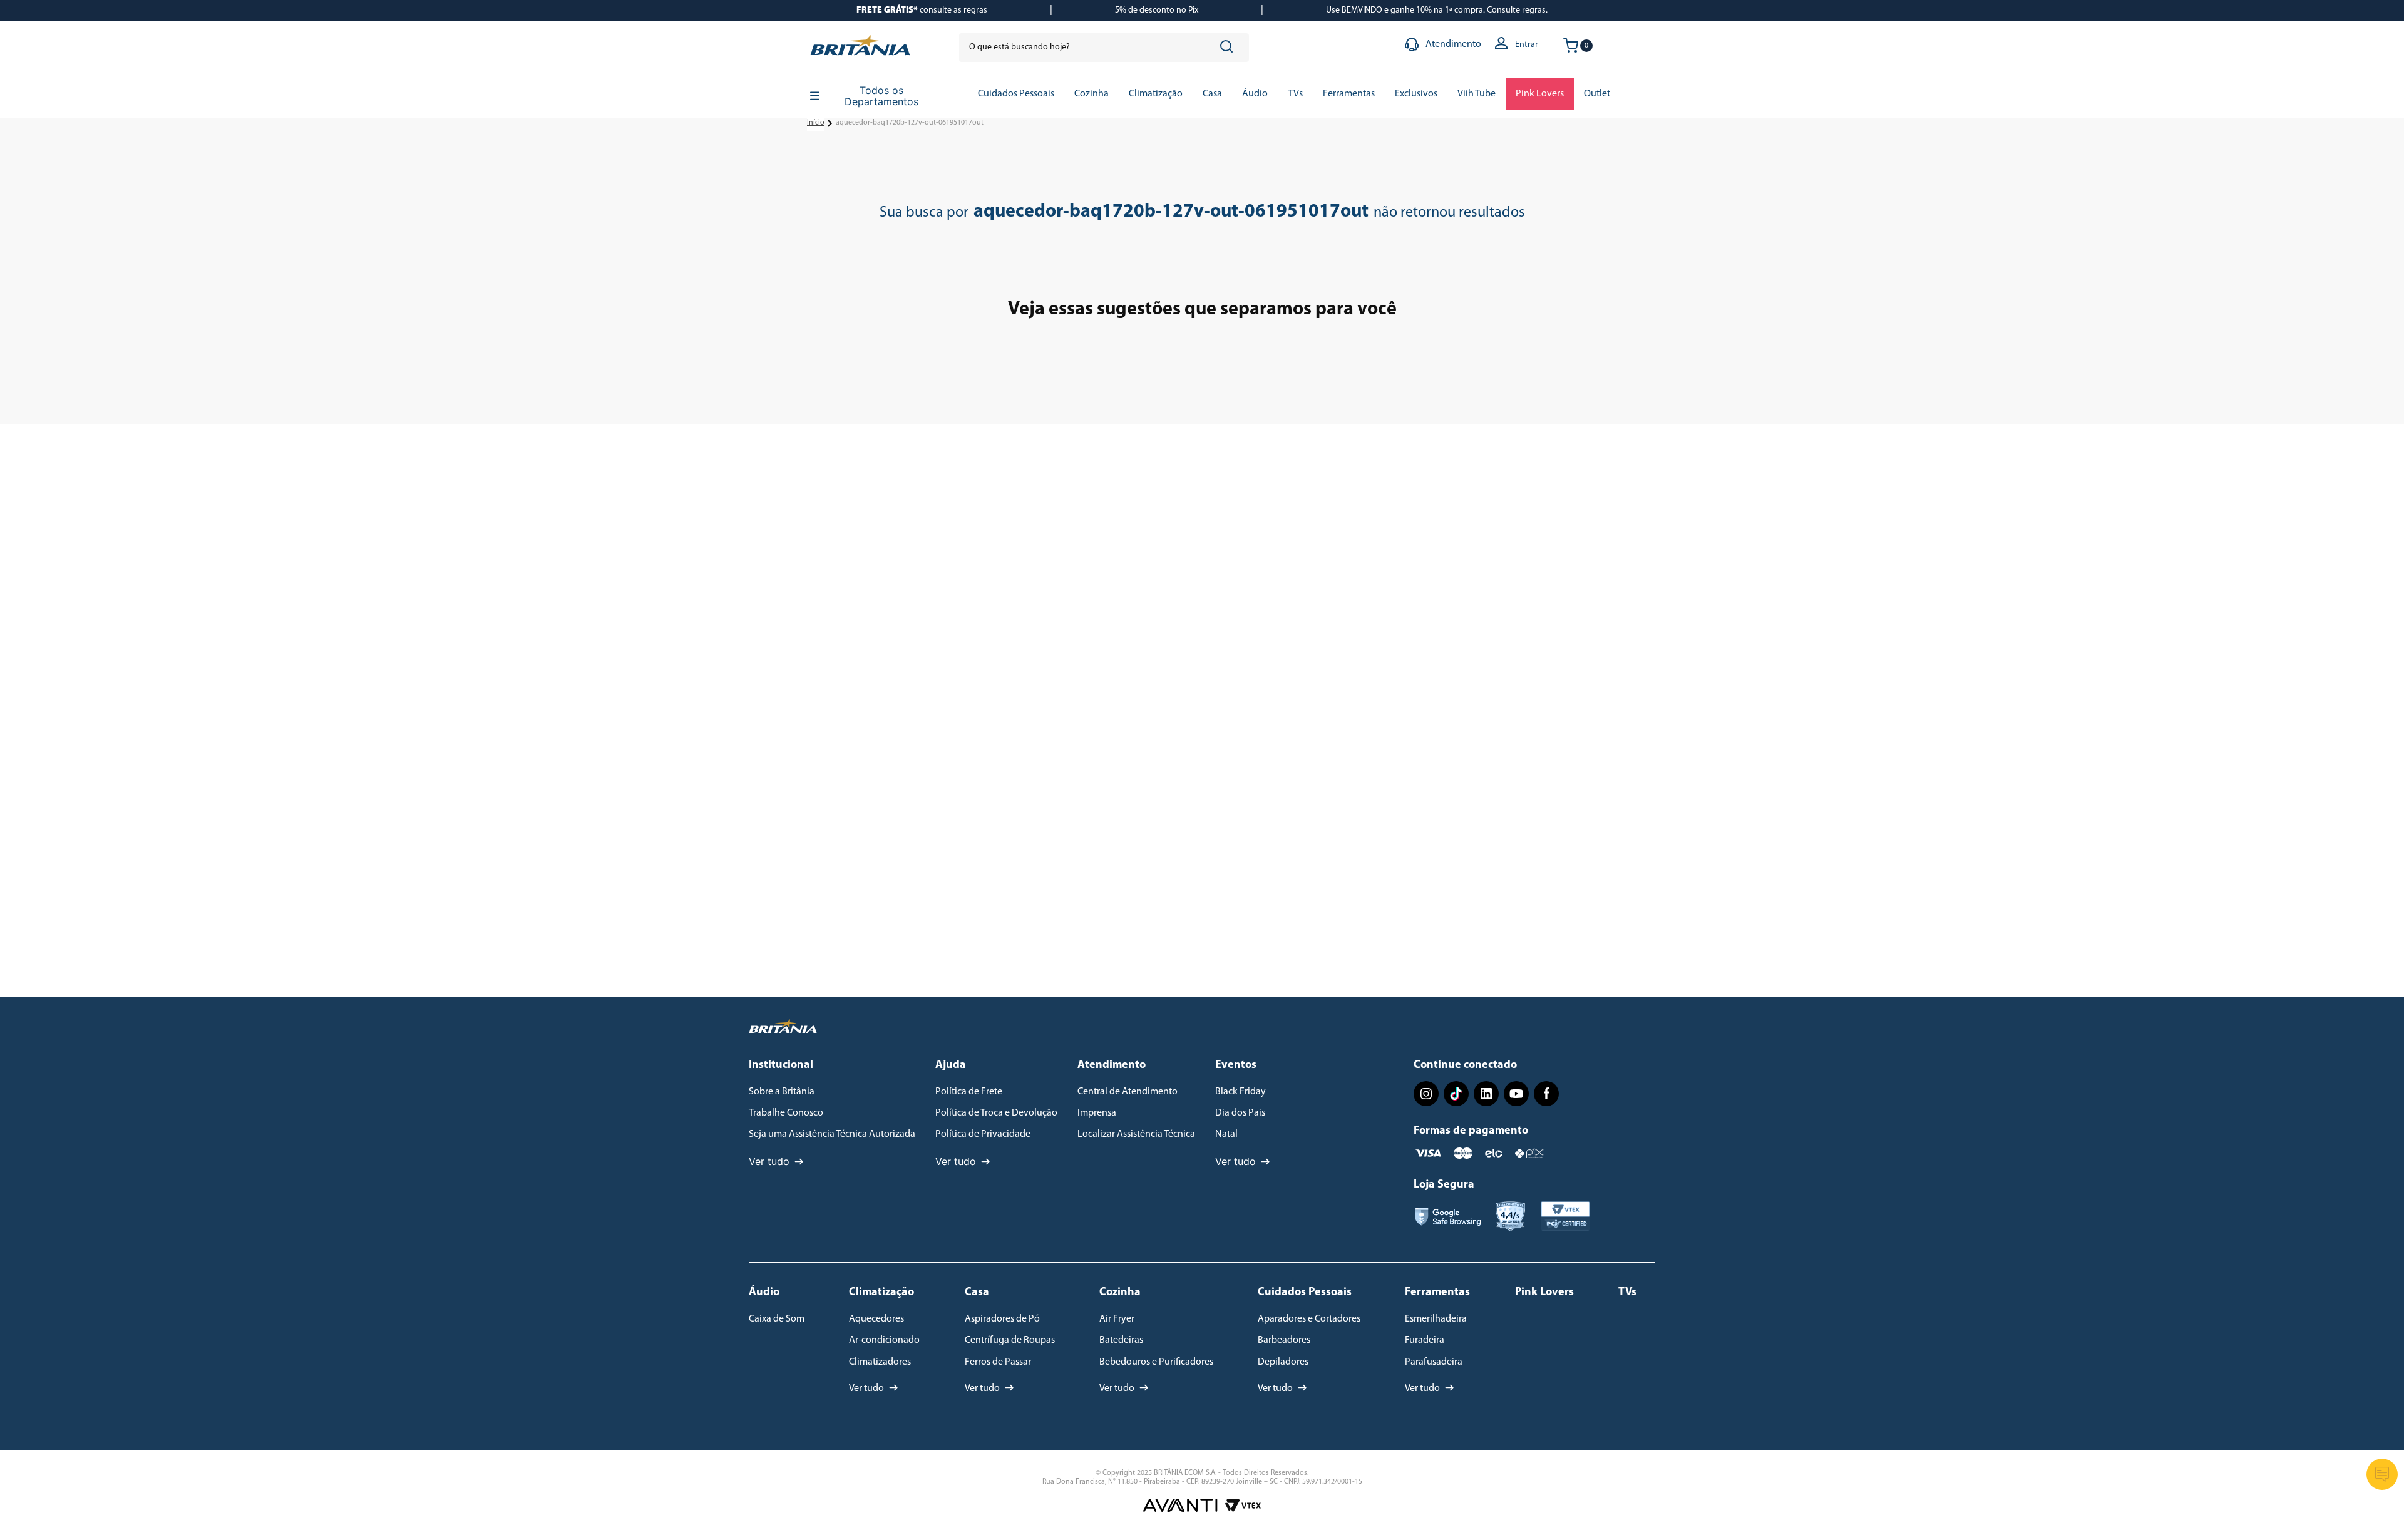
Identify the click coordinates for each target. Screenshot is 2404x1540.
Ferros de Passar (998, 1362)
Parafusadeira (1434, 1362)
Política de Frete (969, 1092)
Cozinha (1120, 1293)
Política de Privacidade (983, 1134)
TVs (1627, 1293)
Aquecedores (876, 1319)
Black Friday (1241, 1092)
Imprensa (1097, 1113)
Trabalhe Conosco (786, 1113)
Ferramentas (1437, 1293)
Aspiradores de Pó (1002, 1319)
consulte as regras (922, 10)
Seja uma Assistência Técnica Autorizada (832, 1134)
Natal (1226, 1134)
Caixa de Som (777, 1319)
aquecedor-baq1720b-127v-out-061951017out (910, 123)
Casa (977, 1293)
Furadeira (1425, 1340)
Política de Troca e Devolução (996, 1113)
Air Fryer (1117, 1319)
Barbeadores (1284, 1340)
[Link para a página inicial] (816, 123)
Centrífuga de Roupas (1010, 1340)
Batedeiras (1121, 1340)
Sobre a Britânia (782, 1092)
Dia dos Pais (1240, 1113)
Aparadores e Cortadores (1309, 1319)
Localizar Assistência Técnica (1136, 1134)
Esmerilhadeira (1436, 1319)
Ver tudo (769, 1161)
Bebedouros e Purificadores (1156, 1362)
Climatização (881, 1293)
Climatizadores (880, 1362)
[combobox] (1104, 48)
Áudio (764, 1293)
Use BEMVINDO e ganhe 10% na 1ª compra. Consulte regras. (1437, 10)
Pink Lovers (1544, 1293)
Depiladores (1283, 1362)
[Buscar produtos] (1229, 48)
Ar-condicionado (884, 1340)
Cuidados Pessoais (1305, 1293)
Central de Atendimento (1128, 1092)
